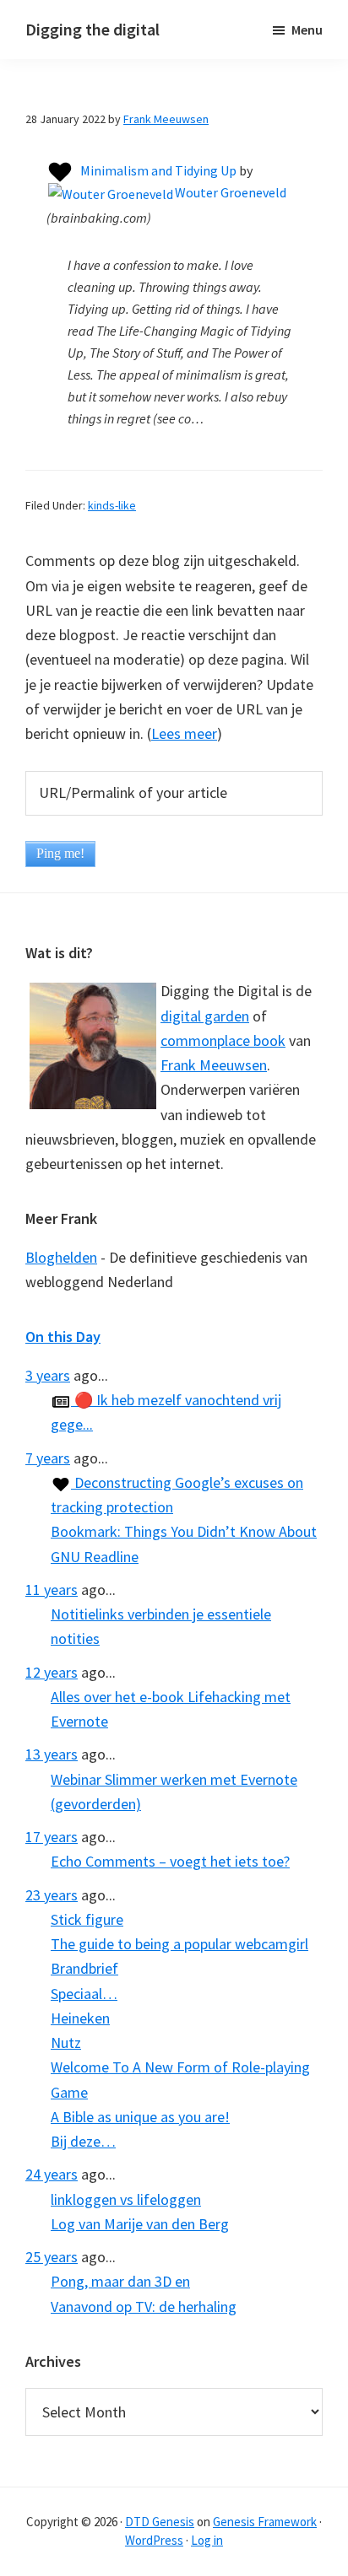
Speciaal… (84, 1994)
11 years (52, 1590)
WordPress (154, 2540)
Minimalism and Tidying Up (158, 170)
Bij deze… (83, 2141)
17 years (52, 1837)
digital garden (205, 1016)
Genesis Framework (265, 2522)
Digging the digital (92, 29)
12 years (52, 1672)
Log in (207, 2540)
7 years (48, 1458)
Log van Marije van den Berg (140, 2224)
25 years (52, 2257)
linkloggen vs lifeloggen (126, 2199)
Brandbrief (84, 1968)
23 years (52, 1895)
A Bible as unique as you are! (140, 2117)
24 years (52, 2174)
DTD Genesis (160, 2522)
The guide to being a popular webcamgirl (179, 1944)
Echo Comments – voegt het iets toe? (170, 1861)
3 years (48, 1375)
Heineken (80, 2018)
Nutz (66, 2042)
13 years (52, 1754)
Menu (307, 30)
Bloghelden (61, 1257)
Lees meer (184, 733)
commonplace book (223, 1040)
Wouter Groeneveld (231, 192)
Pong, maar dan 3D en (120, 2281)
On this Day (63, 1337)
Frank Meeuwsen (214, 1065)
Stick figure (87, 1919)
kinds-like (112, 505)
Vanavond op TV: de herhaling (144, 2307)
